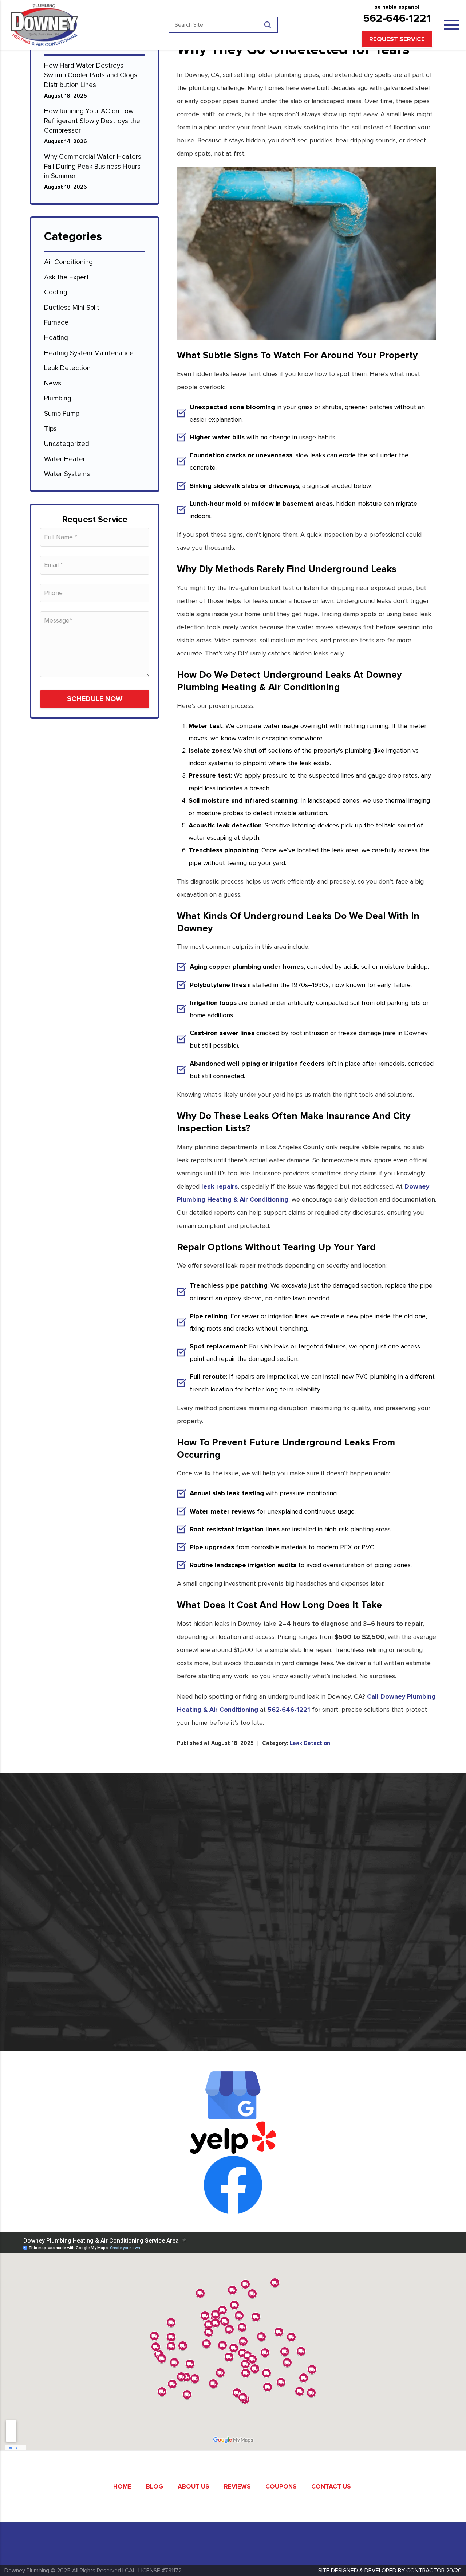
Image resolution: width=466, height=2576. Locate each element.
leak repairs (220, 1186)
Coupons (281, 2487)
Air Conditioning (68, 262)
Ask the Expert (66, 277)
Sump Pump (62, 414)
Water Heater (65, 459)
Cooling (56, 292)
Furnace (56, 323)
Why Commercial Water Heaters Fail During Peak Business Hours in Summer (93, 167)
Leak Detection (67, 368)
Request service (397, 39)
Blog (155, 2487)
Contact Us (331, 2487)
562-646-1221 (397, 18)
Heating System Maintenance (89, 353)
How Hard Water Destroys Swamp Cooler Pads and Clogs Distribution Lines (91, 75)
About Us (193, 2487)
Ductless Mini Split (72, 308)
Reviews (237, 2487)
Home (122, 2487)
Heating (56, 338)
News (53, 383)
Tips (50, 429)
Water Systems (67, 474)
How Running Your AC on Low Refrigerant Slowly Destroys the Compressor (92, 121)
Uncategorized (67, 444)
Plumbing (58, 398)
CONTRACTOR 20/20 (434, 2571)
